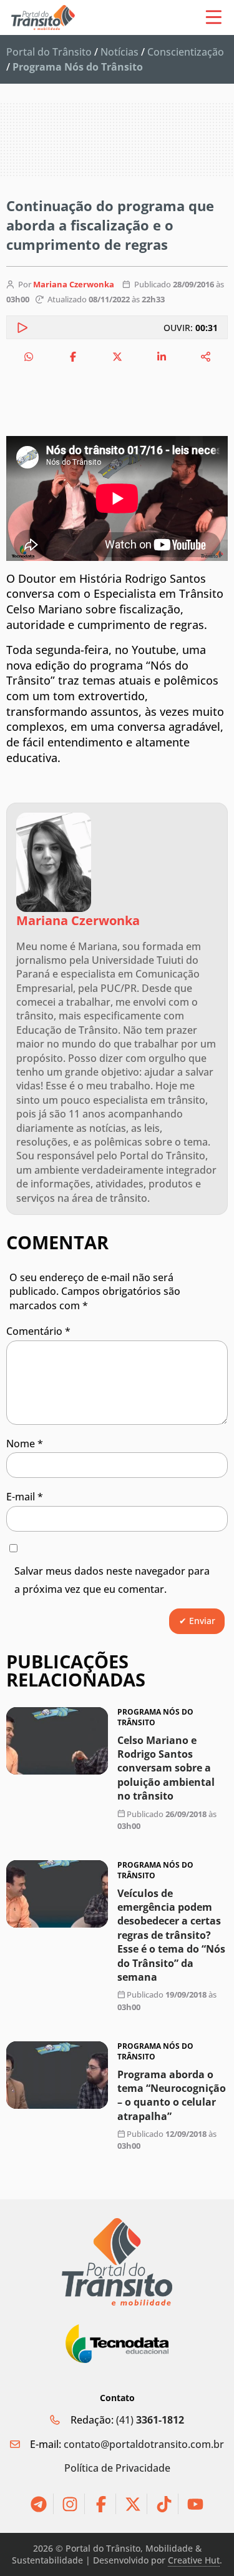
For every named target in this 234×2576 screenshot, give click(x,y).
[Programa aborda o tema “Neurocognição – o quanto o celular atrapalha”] (57, 2075)
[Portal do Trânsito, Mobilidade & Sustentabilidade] (117, 2262)
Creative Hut (194, 2560)
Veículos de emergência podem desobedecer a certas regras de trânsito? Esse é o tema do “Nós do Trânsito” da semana (171, 1935)
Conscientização (186, 52)
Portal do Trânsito (49, 52)
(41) (150, 2420)
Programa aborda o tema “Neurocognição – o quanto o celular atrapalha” (172, 2095)
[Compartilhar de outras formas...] (206, 357)
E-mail (25, 1497)
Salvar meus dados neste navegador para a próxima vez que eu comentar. (112, 1580)
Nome (25, 1444)
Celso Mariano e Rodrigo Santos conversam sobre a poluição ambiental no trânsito (166, 1768)
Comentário (38, 1331)
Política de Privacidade (117, 2468)
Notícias (119, 52)
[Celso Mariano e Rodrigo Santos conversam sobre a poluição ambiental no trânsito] (57, 1741)
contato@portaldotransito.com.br (144, 2444)
